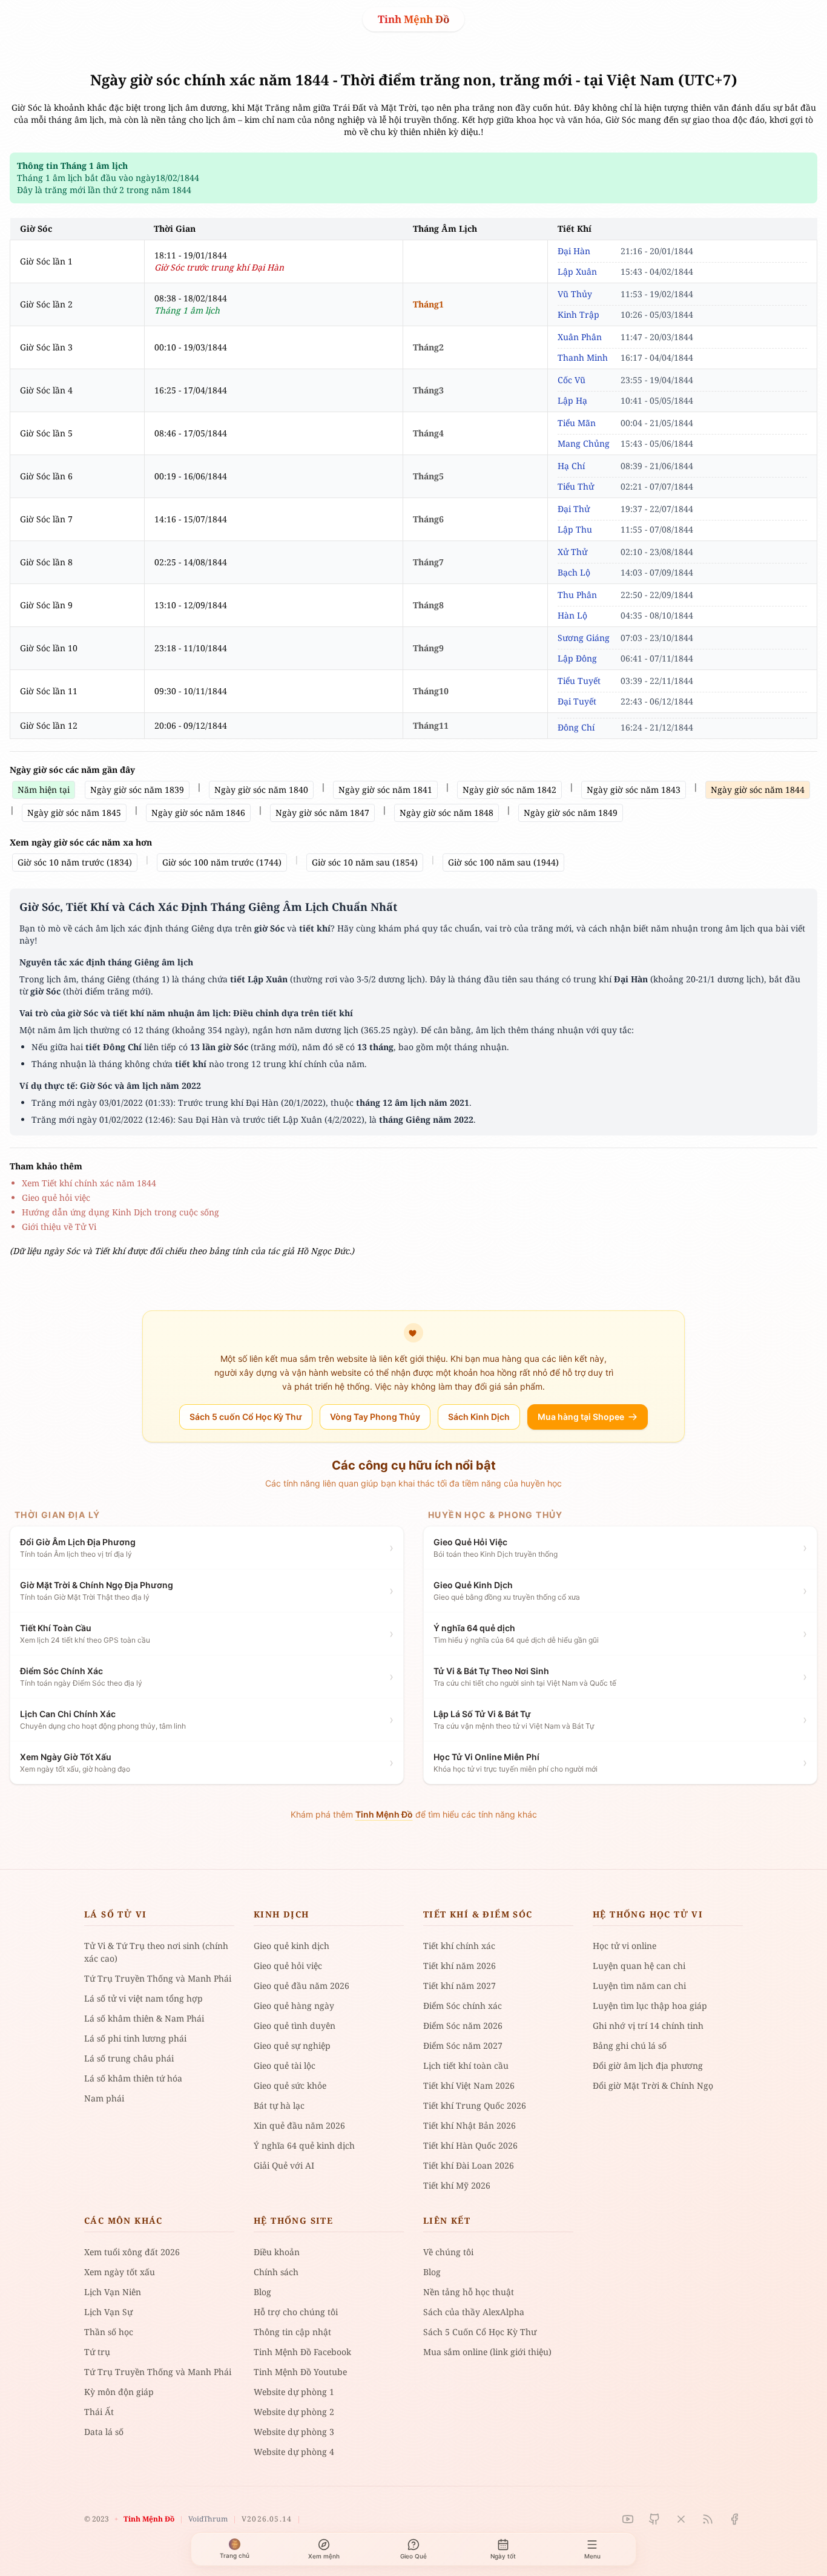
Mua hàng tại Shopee (581, 1417)
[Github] (654, 2519)
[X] (681, 2519)
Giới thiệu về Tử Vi (59, 1227)
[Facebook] (734, 2519)
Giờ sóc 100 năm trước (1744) (222, 862)
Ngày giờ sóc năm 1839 (137, 790)
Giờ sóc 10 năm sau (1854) (365, 862)
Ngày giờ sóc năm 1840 (261, 790)
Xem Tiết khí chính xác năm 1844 (89, 1183)
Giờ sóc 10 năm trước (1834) (75, 862)
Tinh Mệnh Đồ (413, 19)
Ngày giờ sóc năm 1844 (758, 790)
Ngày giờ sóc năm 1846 (198, 813)
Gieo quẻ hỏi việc (56, 1198)
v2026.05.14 (267, 2519)
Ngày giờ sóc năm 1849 (571, 813)
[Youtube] (628, 2519)
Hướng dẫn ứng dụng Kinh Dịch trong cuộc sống (120, 1212)
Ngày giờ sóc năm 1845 (74, 813)
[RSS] (708, 2519)
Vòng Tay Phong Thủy (375, 1417)
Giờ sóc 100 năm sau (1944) (503, 862)
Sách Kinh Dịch (479, 1417)
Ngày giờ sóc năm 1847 (322, 813)
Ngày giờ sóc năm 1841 (385, 790)
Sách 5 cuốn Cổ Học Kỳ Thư (246, 1417)
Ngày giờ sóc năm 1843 (634, 790)
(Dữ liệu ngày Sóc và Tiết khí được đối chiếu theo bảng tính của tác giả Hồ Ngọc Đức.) (182, 1251)
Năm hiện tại (44, 790)
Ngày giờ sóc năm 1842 (509, 790)
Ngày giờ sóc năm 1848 (446, 813)
